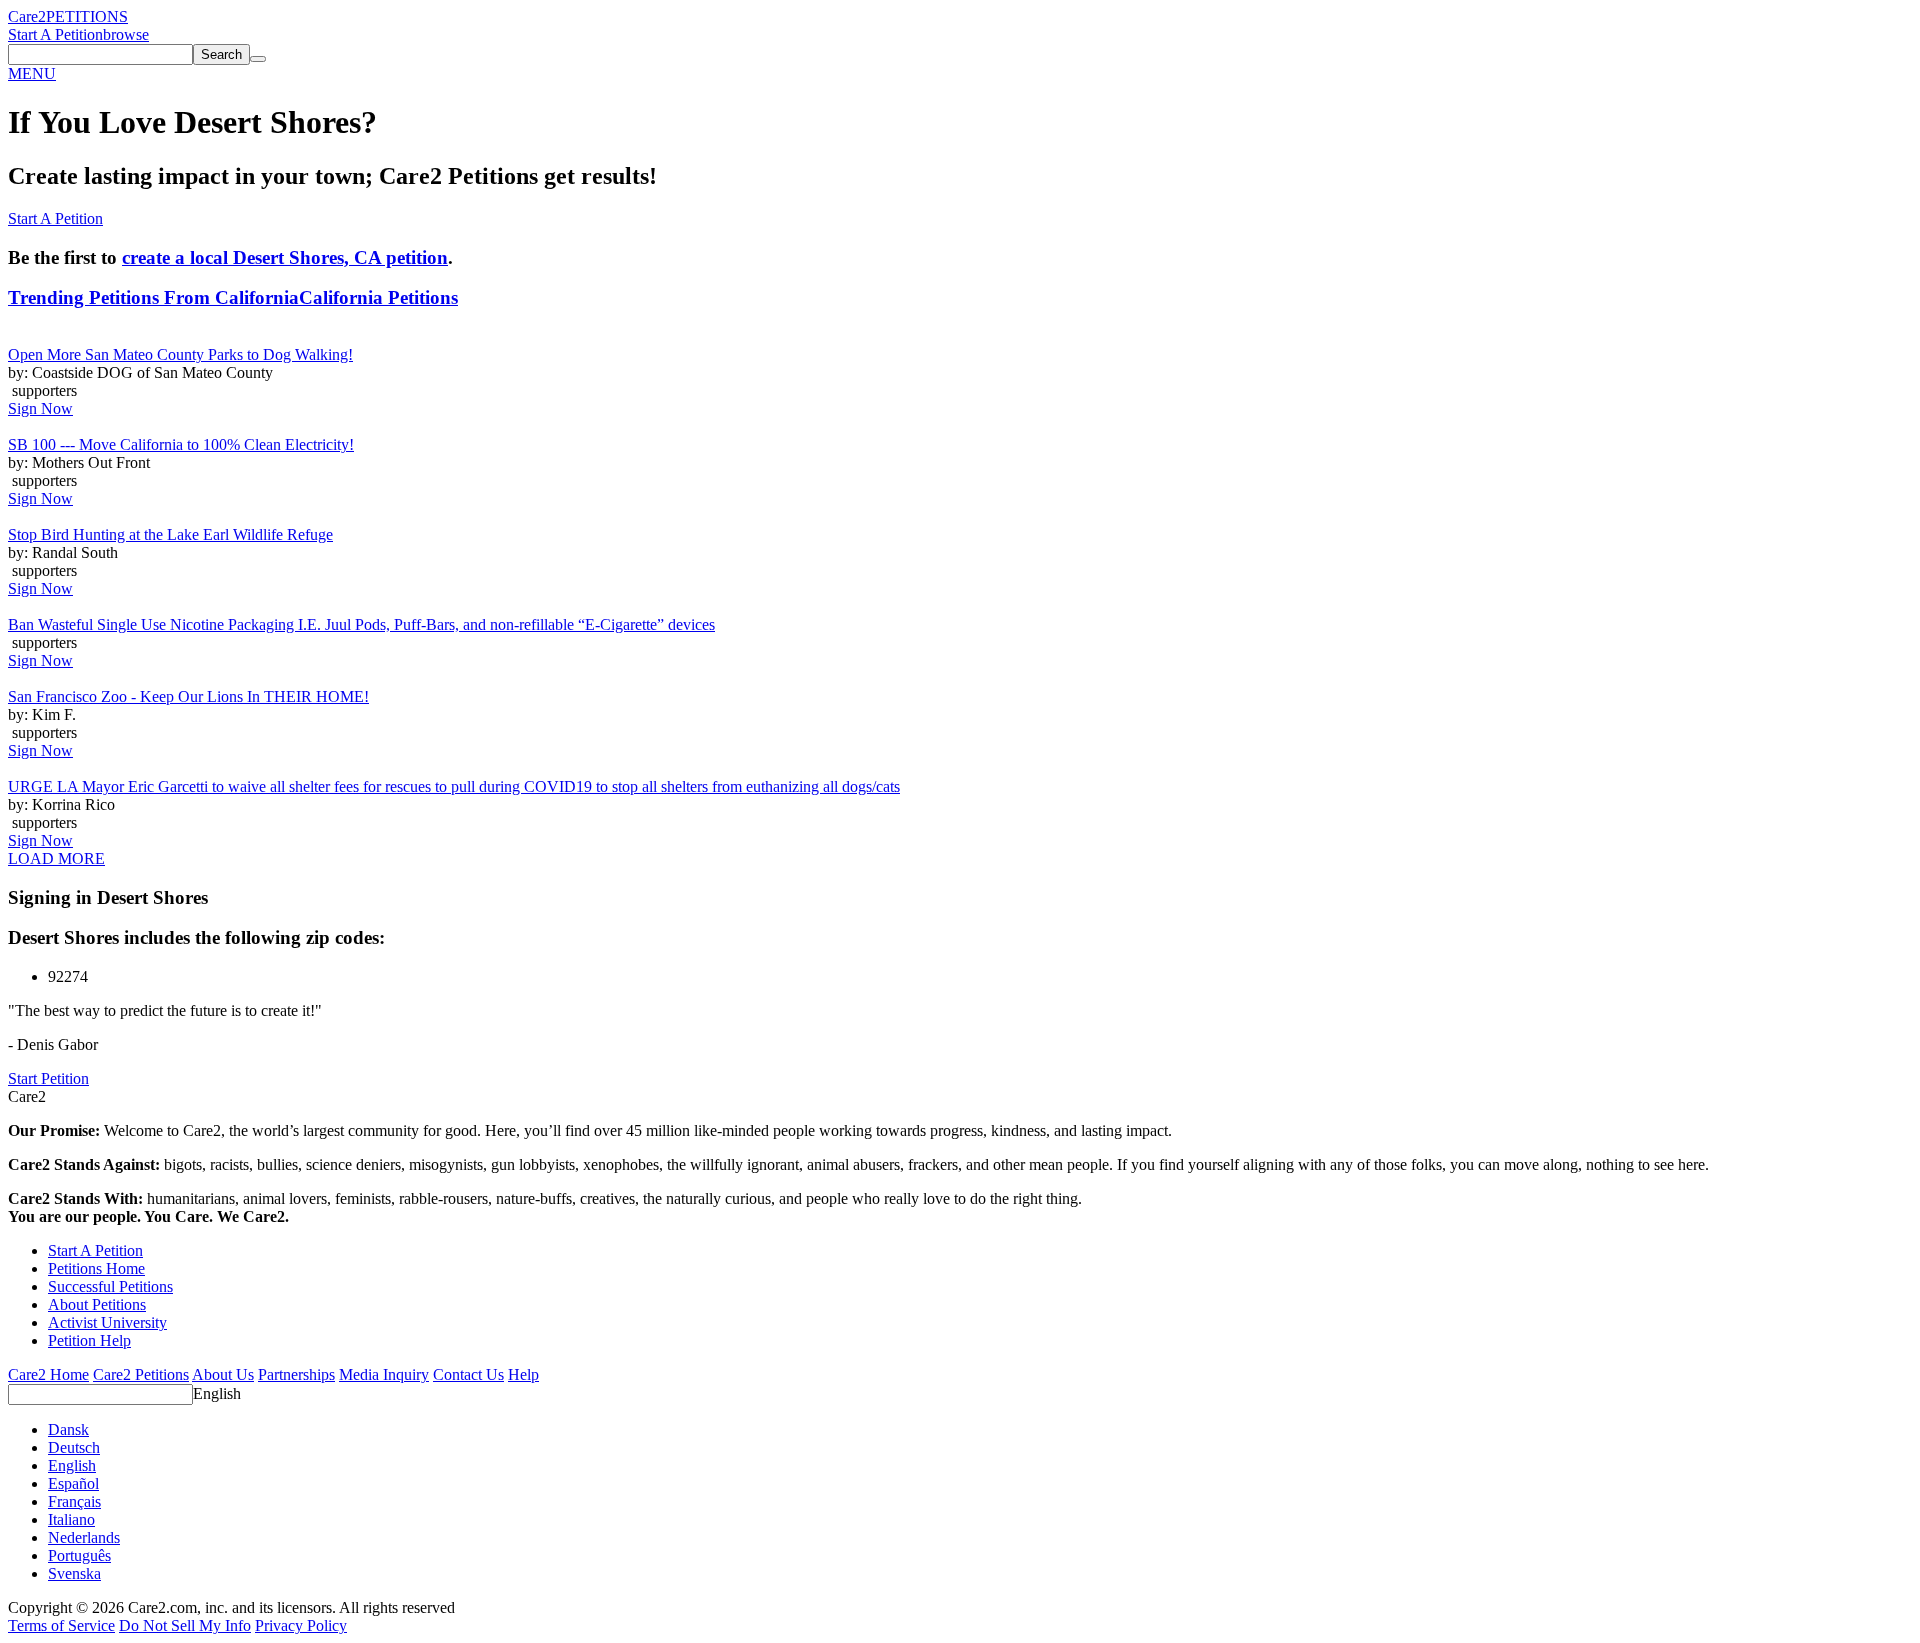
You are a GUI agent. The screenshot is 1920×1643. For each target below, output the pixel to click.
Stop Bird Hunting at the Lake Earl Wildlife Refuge (170, 534)
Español (73, 1483)
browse (126, 34)
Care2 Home (48, 1374)
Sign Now (40, 408)
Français (74, 1501)
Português (79, 1555)
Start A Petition (55, 34)
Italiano (71, 1519)
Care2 (27, 16)
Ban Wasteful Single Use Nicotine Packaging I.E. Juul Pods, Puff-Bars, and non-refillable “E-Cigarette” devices (361, 624)
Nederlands (84, 1537)
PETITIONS (87, 16)
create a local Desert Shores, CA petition (285, 257)
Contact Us (468, 1374)
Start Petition (48, 1078)
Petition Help (89, 1340)
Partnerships (296, 1374)
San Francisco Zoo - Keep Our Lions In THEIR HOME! (188, 696)
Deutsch (74, 1447)
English (217, 1393)
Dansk (68, 1429)
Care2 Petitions (141, 1374)
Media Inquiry (384, 1374)
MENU (32, 73)
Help (523, 1374)
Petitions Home (96, 1268)
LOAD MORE (56, 858)
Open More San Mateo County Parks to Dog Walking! (180, 354)
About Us (223, 1374)
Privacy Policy (301, 1625)
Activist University (107, 1322)
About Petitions (97, 1304)
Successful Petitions (110, 1286)
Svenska (74, 1573)
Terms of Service (61, 1625)
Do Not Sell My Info (185, 1625)
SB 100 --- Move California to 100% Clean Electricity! (181, 444)
